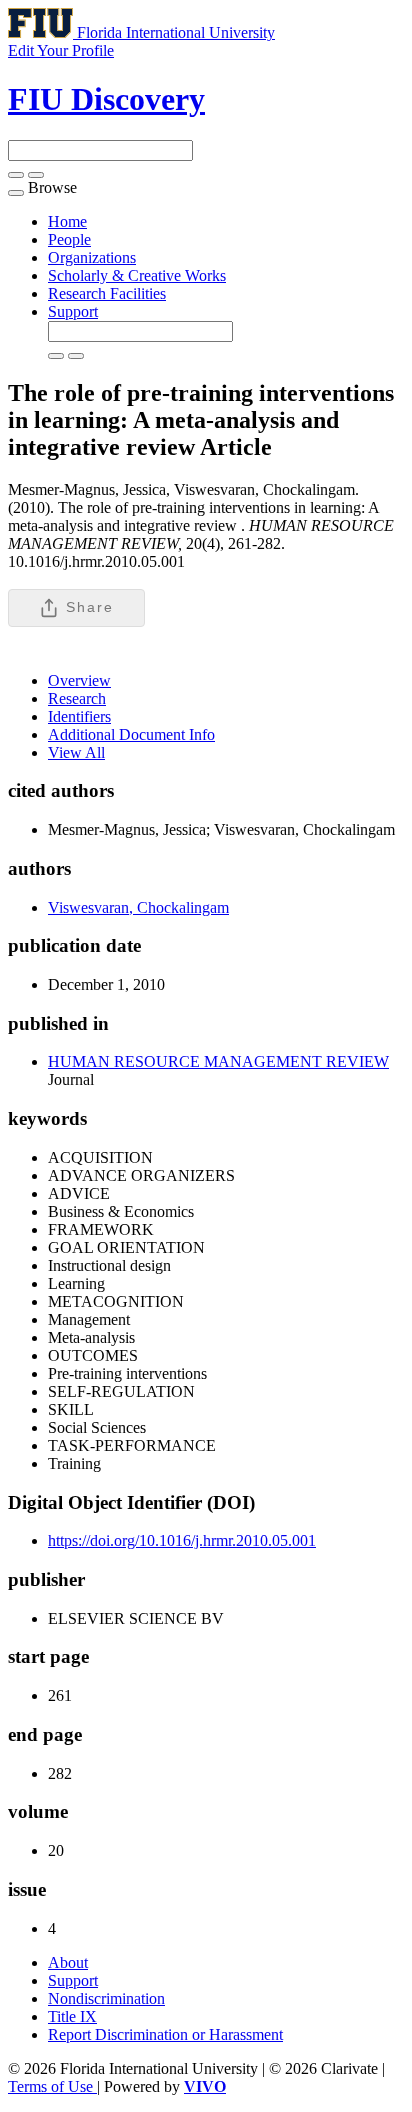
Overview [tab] (79, 680)
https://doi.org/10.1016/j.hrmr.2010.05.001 (182, 1540)
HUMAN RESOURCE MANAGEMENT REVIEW (218, 1061)
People (69, 239)
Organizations (92, 257)
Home (67, 221)
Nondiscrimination (106, 1998)
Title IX (72, 2016)
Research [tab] (77, 698)
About (68, 1962)
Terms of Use (52, 2086)
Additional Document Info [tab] (131, 734)
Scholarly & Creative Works (137, 275)
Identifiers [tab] (79, 716)
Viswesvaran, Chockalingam (138, 907)
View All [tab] (76, 752)
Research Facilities (107, 293)
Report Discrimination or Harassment (165, 2034)
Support (73, 311)
